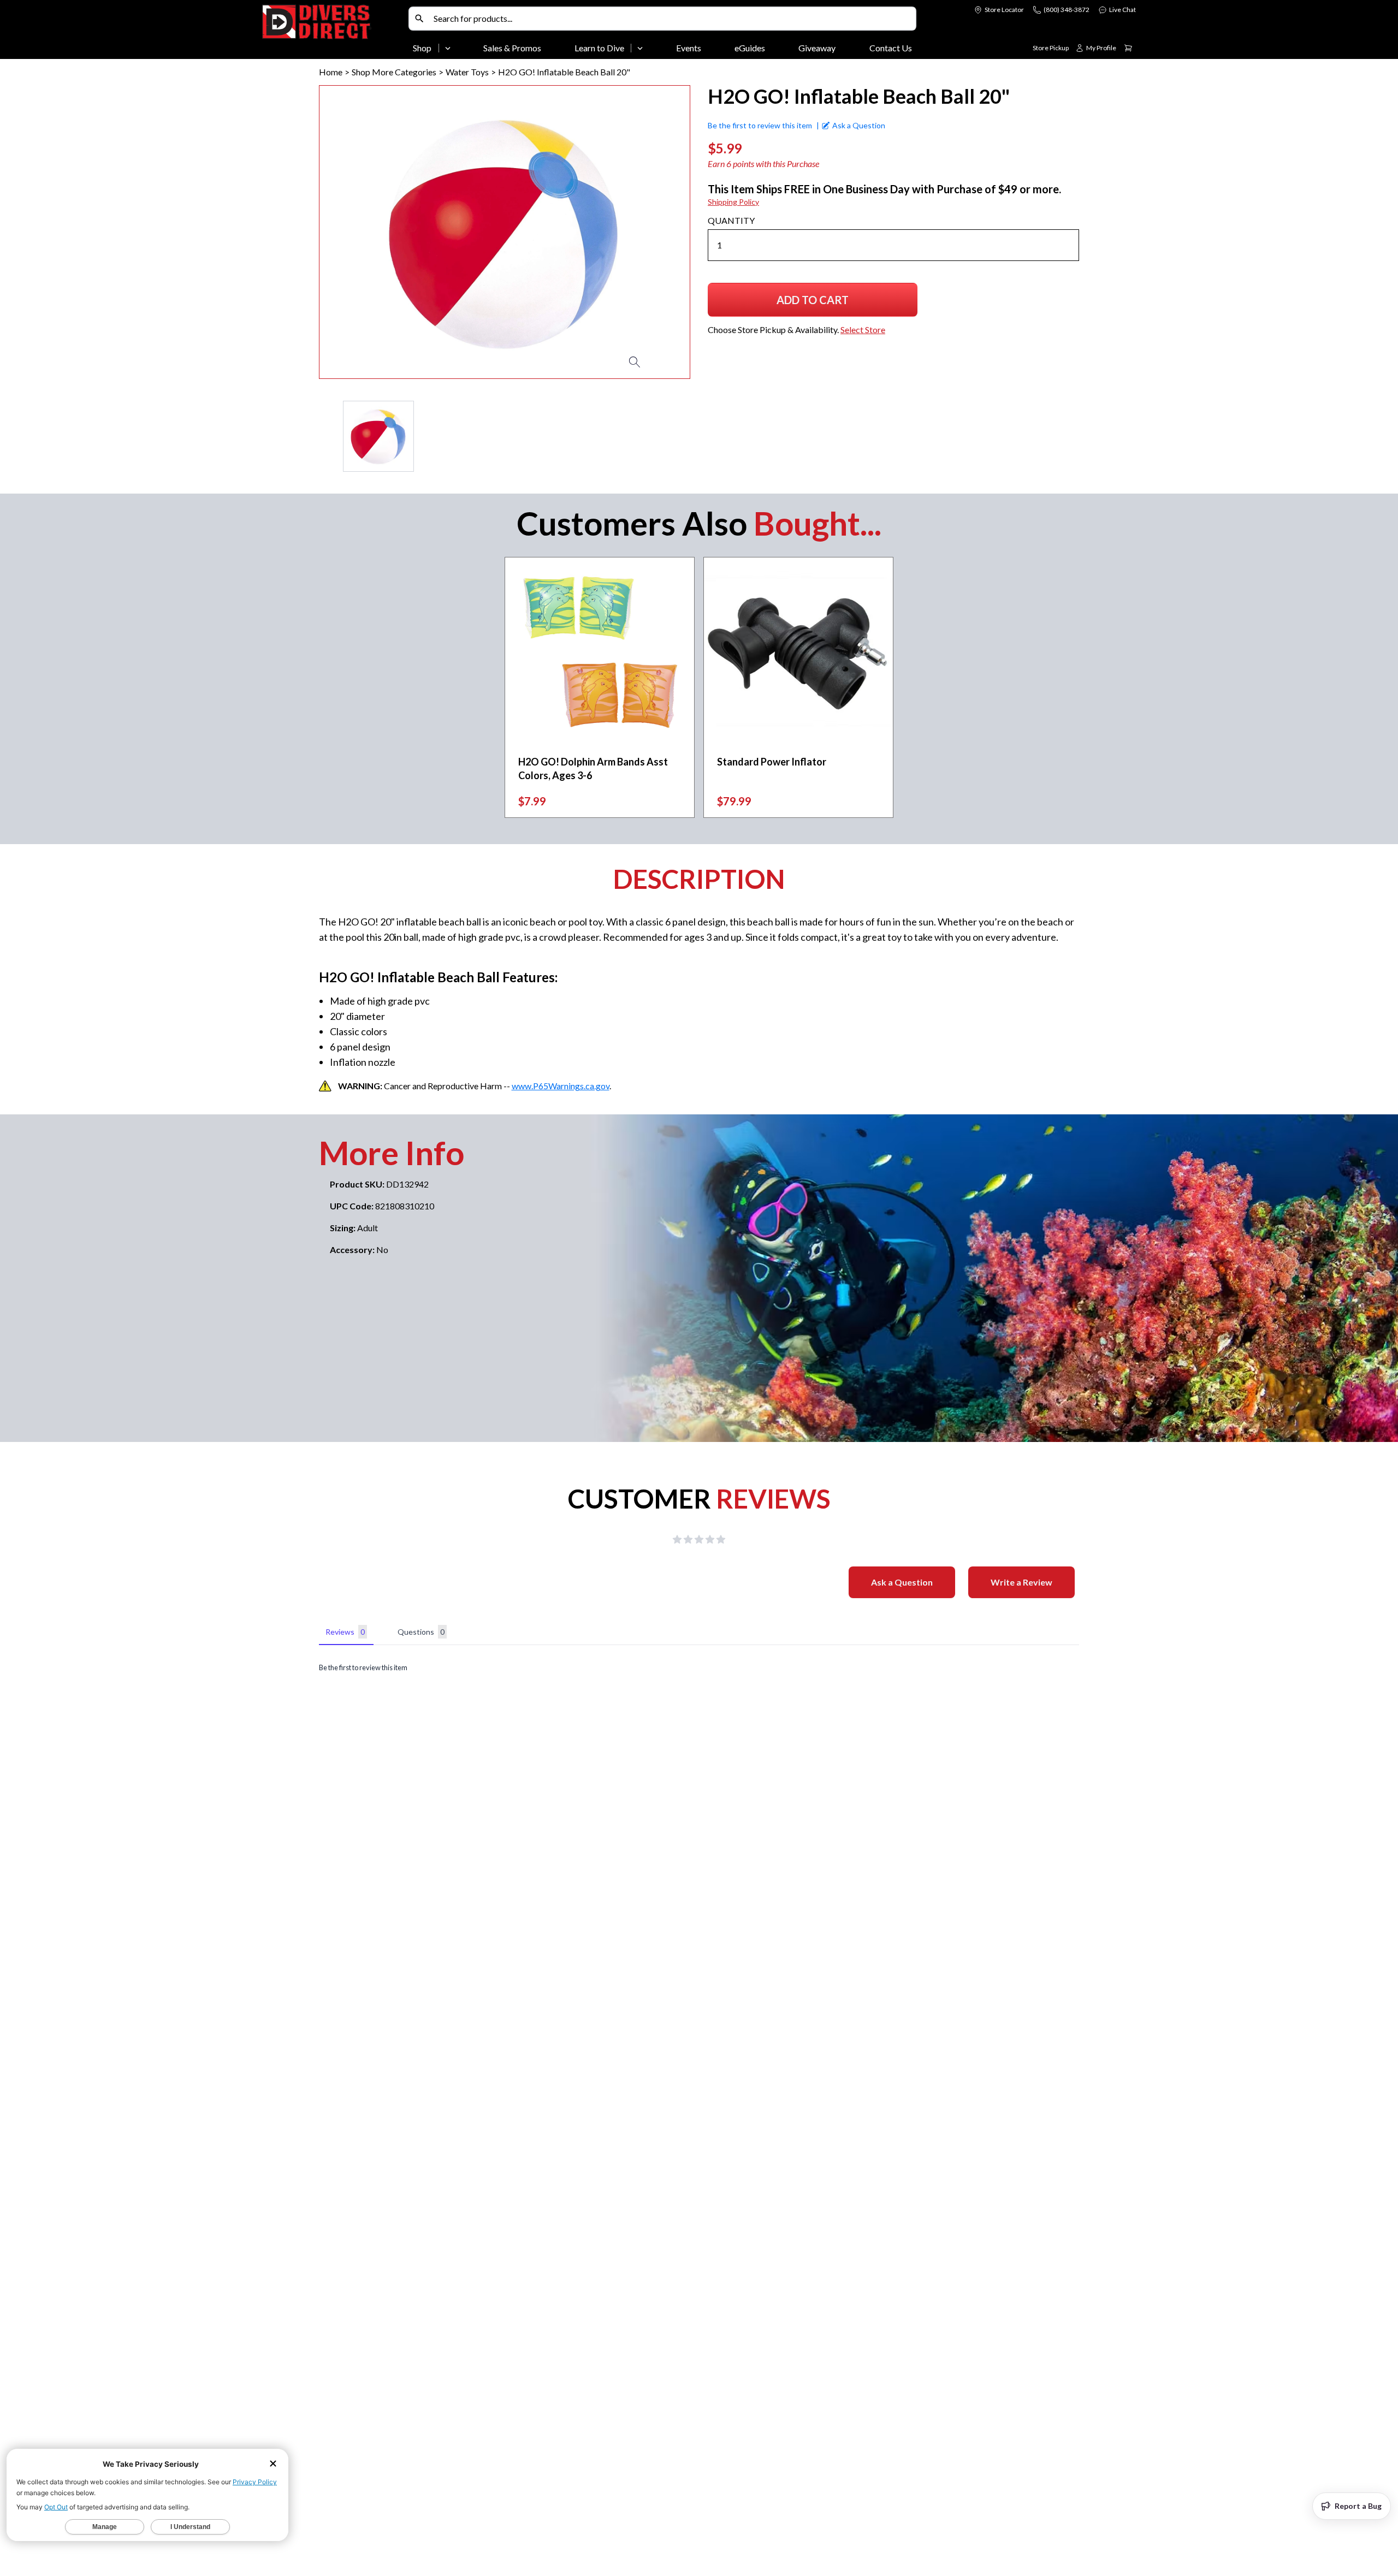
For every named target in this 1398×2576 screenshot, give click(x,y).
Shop (422, 48)
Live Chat (1122, 10)
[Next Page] (682, 436)
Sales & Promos (512, 48)
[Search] (419, 19)
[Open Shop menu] (448, 48)
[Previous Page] (328, 436)
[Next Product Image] (650, 232)
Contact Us (891, 48)
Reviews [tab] (345, 1632)
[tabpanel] (699, 1668)
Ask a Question (902, 1582)
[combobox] (672, 19)
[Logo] (333, 32)
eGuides (750, 48)
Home (331, 72)
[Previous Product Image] (359, 232)
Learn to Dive (599, 48)
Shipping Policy (733, 202)
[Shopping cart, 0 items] (1128, 48)
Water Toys (467, 72)
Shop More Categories (394, 72)
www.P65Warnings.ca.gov (561, 1086)
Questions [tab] (421, 1632)
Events (689, 48)
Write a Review (1021, 1582)
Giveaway (817, 48)
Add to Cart (813, 304)
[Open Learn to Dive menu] (640, 48)
